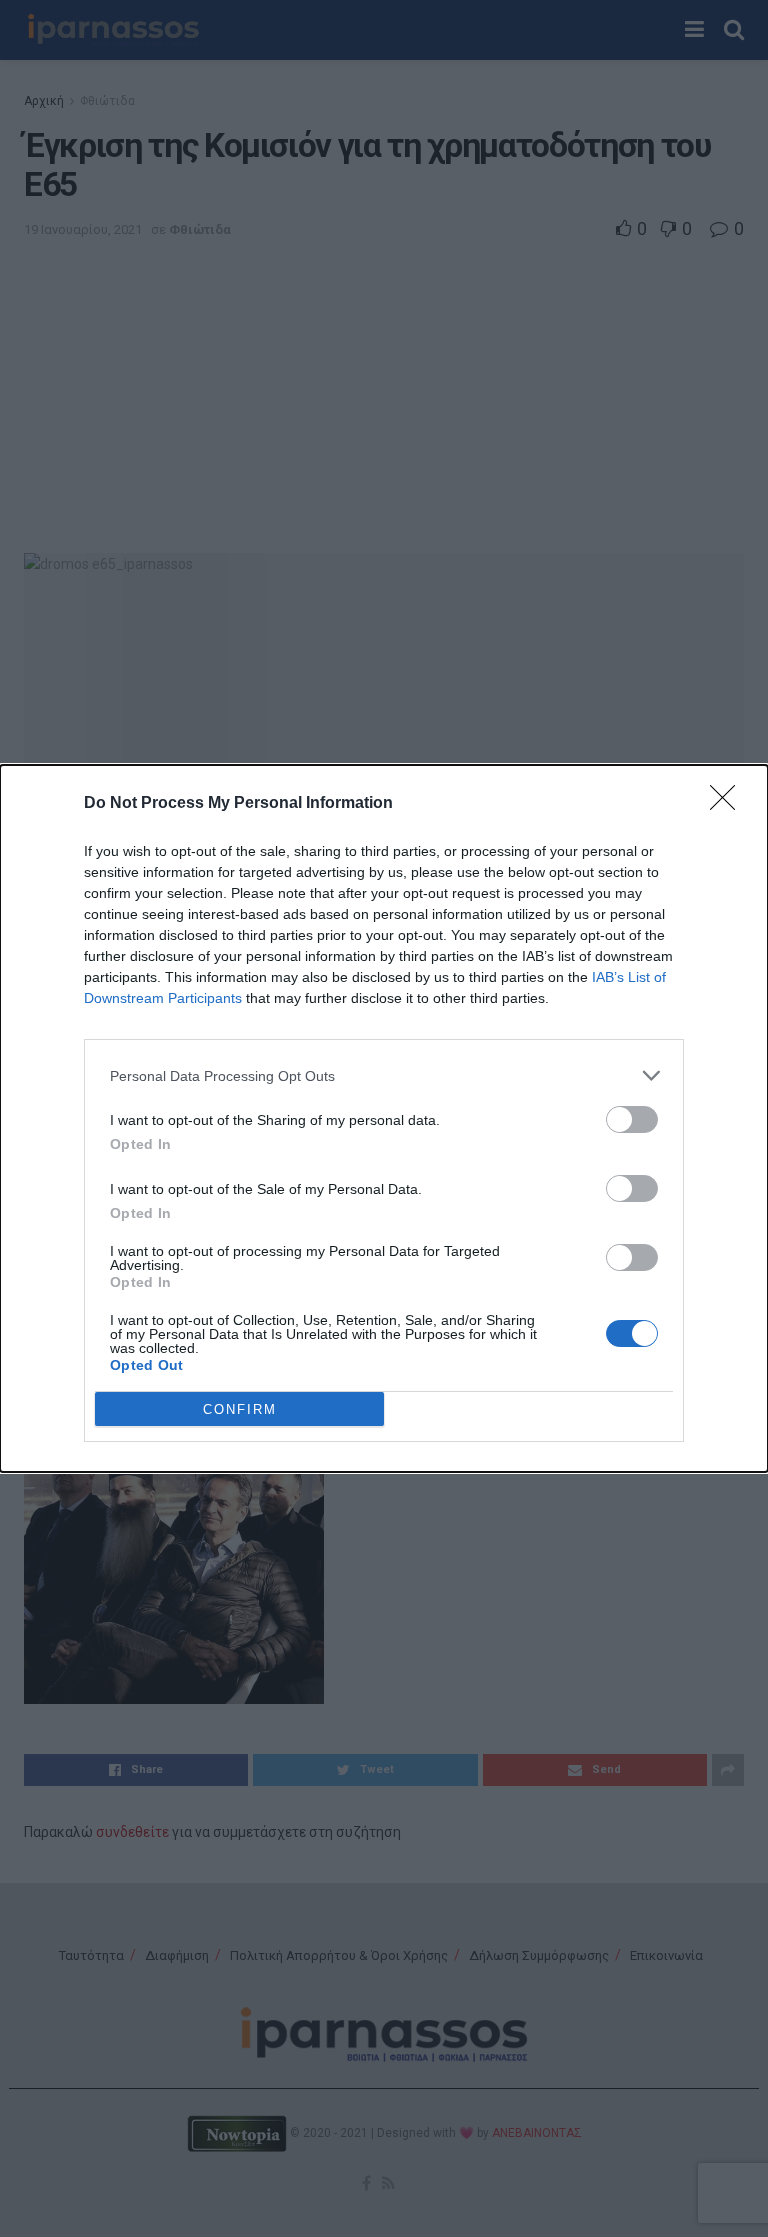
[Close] (729, 804)
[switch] (632, 1119)
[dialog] (384, 1118)
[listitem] (384, 1075)
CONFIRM (240, 1409)
